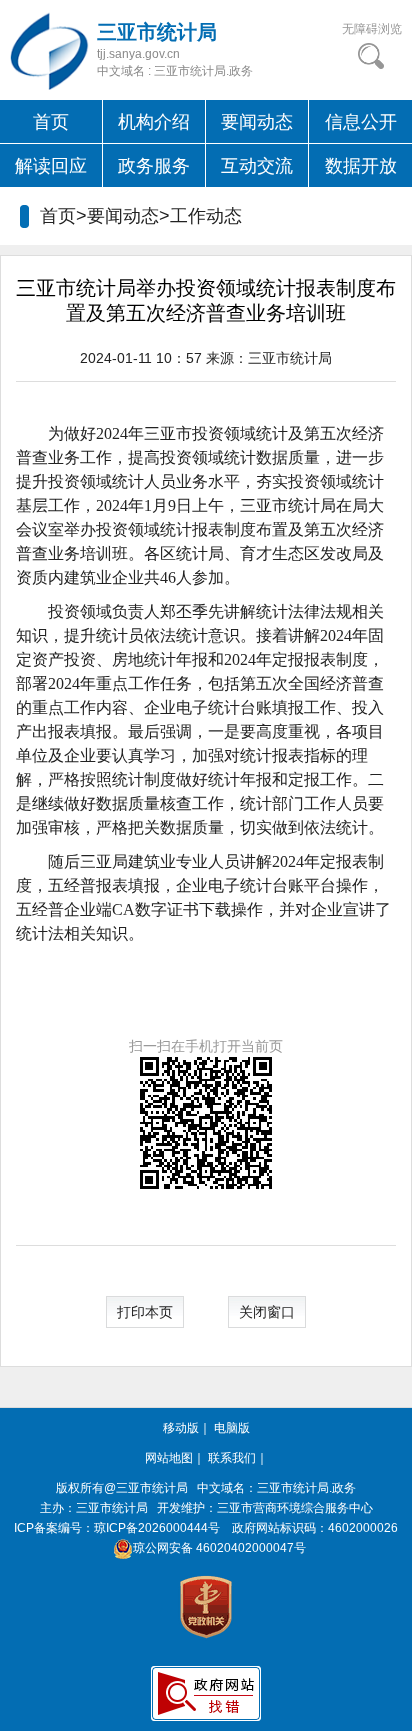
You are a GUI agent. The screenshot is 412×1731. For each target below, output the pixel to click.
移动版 (181, 1428)
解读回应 (51, 166)
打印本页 (145, 1312)
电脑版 (232, 1428)
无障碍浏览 (372, 29)
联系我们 (232, 1458)
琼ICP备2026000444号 (157, 1528)
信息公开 (361, 122)
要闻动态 (257, 122)
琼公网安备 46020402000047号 (219, 1548)
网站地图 (169, 1458)
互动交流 (257, 166)
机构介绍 (154, 122)
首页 (51, 122)
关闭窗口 (267, 1312)
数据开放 (361, 166)
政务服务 (154, 166)
